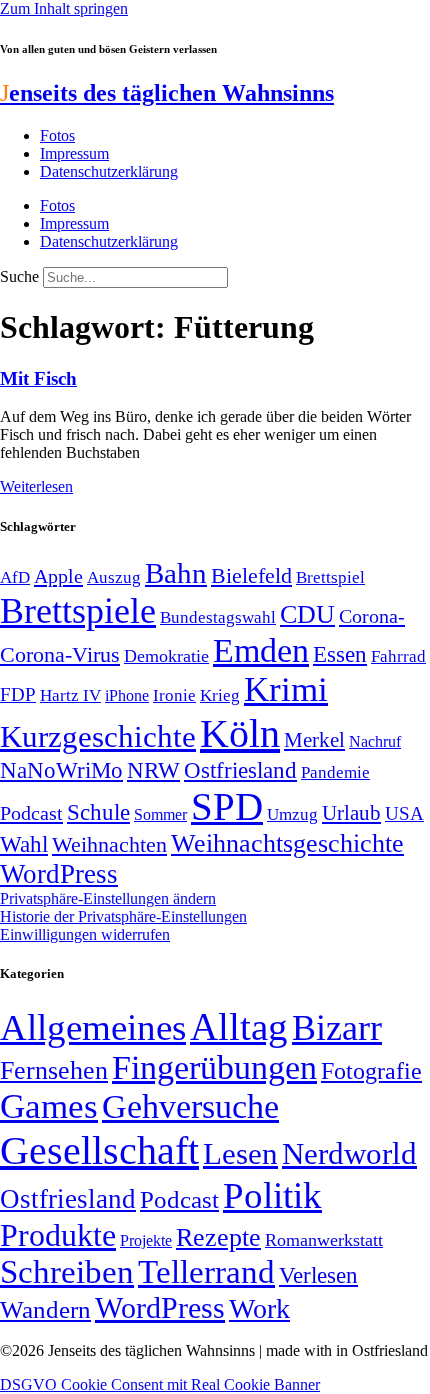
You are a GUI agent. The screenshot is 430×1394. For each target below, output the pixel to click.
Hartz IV (70, 695)
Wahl (24, 844)
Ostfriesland (240, 770)
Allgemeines (93, 1027)
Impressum (74, 153)
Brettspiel (330, 577)
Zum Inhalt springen (64, 8)
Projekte (146, 1240)
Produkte (58, 1235)
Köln (240, 733)
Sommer (160, 814)
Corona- (372, 616)
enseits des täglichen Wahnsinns (167, 93)
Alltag (239, 1026)
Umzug (292, 814)
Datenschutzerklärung (109, 171)
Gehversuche (190, 1106)
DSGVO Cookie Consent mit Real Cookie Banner (160, 1384)
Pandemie (335, 772)
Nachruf (375, 741)
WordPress (59, 874)
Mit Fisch (38, 378)
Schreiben (67, 1272)
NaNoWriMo (61, 770)
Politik (272, 1195)
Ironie (174, 695)
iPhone (127, 696)
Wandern (45, 1309)
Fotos (57, 135)
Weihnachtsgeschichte (287, 843)
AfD (15, 577)
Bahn (176, 573)
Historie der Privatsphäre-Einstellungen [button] (123, 916)
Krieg (220, 695)
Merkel (314, 740)
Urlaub (351, 813)
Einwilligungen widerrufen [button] (85, 934)
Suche (19, 276)
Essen (340, 654)
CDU (307, 614)
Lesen (240, 1153)
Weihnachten (109, 844)
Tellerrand (206, 1272)
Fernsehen (54, 1070)
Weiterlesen (36, 486)
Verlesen (318, 1275)
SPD (227, 806)
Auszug (114, 577)
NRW (153, 770)
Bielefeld (251, 575)
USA (404, 813)
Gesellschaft (99, 1150)
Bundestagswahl (218, 617)
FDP (18, 694)
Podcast (31, 813)
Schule (98, 812)
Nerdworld (349, 1153)
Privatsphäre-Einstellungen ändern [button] (108, 898)
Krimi (286, 689)
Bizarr (337, 1028)
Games (49, 1106)
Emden (261, 650)
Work (259, 1308)
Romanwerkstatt (324, 1240)
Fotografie (371, 1071)
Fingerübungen (214, 1067)
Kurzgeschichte (98, 736)
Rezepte (218, 1237)
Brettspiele (78, 611)
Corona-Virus (60, 654)
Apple (58, 576)
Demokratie (166, 656)
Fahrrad (398, 656)
